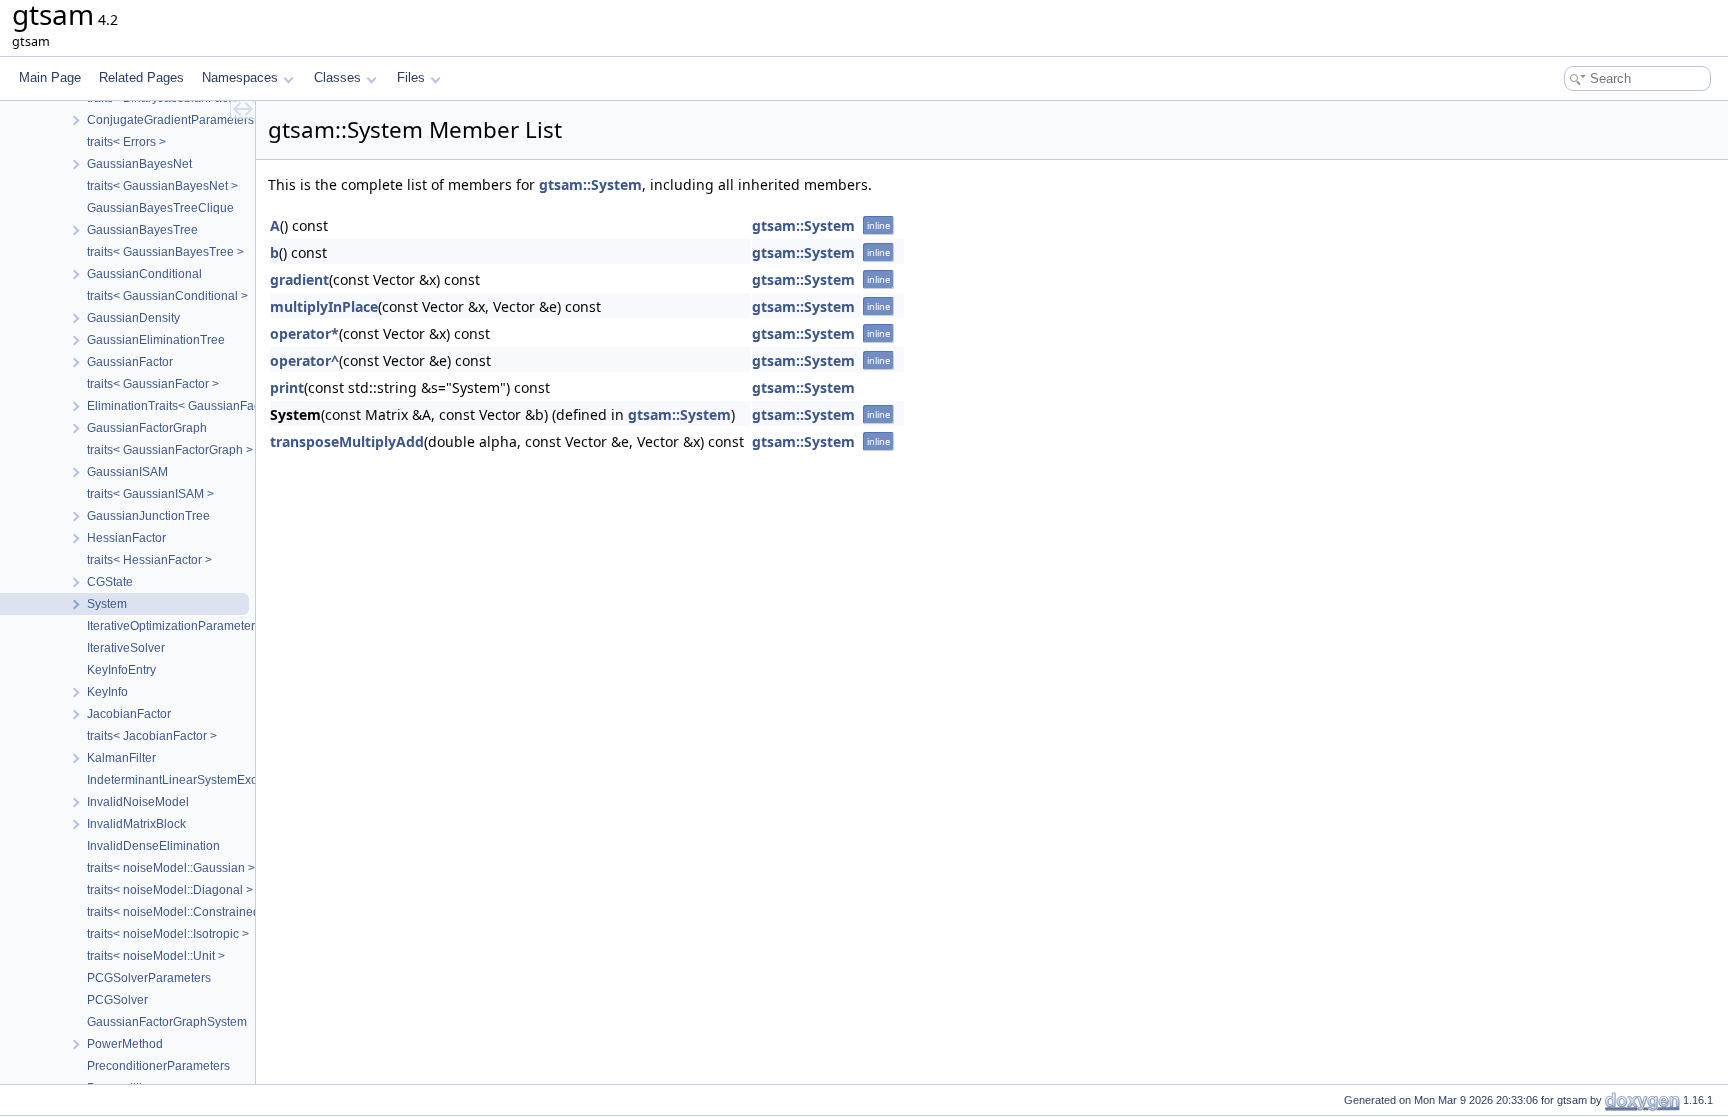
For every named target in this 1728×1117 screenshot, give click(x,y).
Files (411, 77)
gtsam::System (590, 184)
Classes (337, 77)
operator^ (304, 360)
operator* (304, 333)
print (287, 387)
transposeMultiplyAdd (347, 441)
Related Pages (141, 77)
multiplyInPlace (324, 306)
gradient (299, 279)
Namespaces (240, 77)
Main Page (50, 77)
